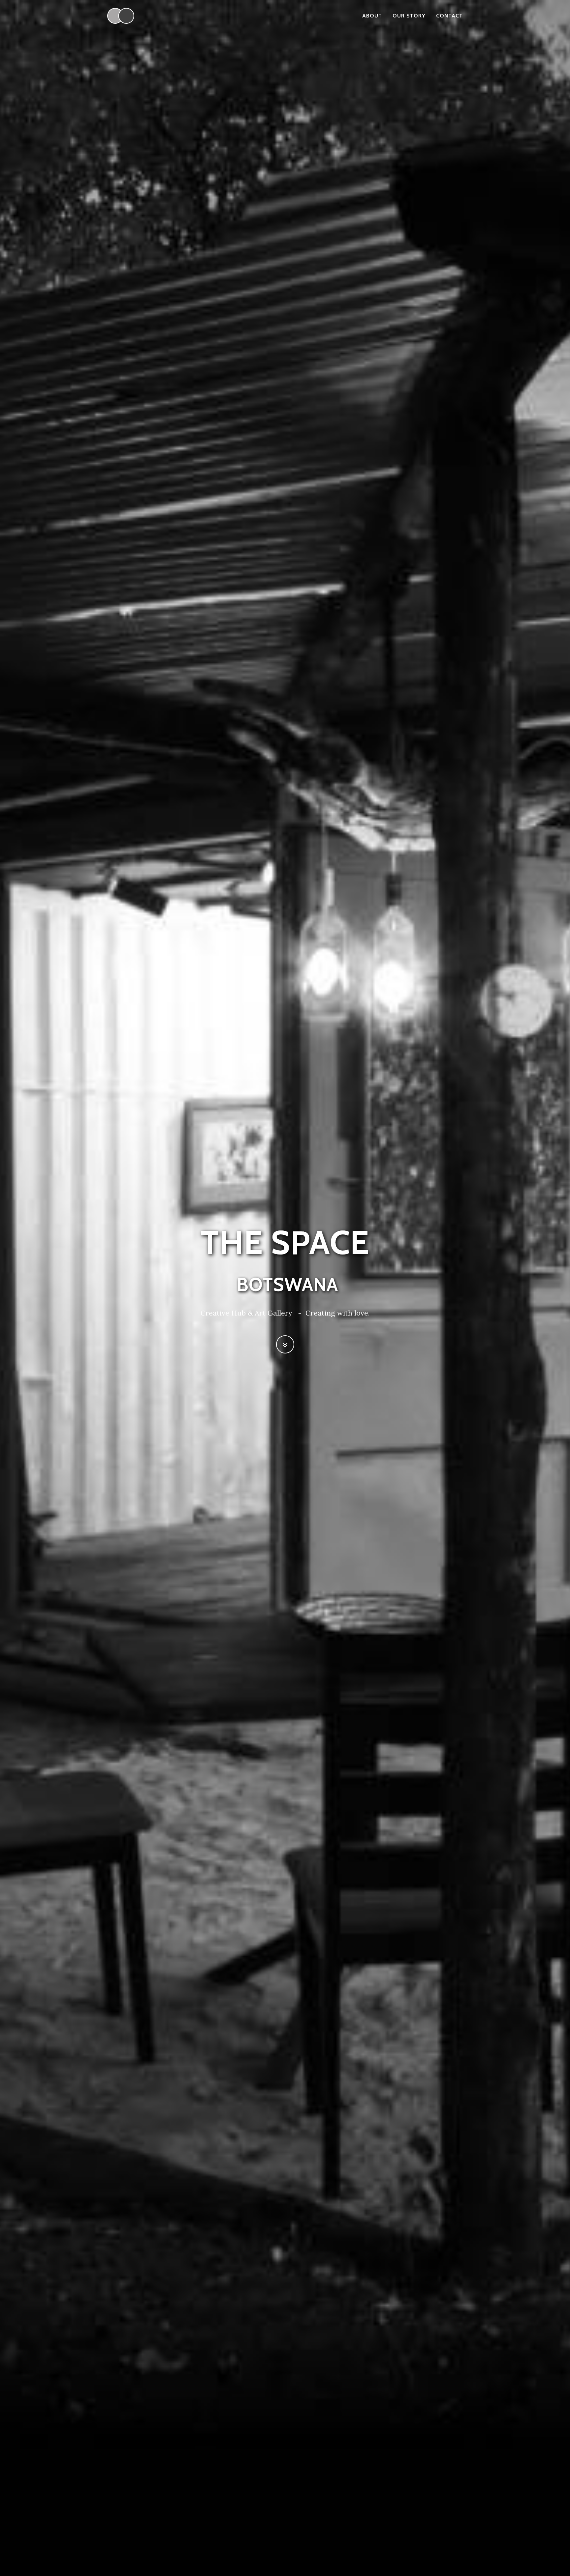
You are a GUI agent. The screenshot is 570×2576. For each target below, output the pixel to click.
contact (449, 16)
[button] (285, 1344)
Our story (409, 16)
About (372, 16)
